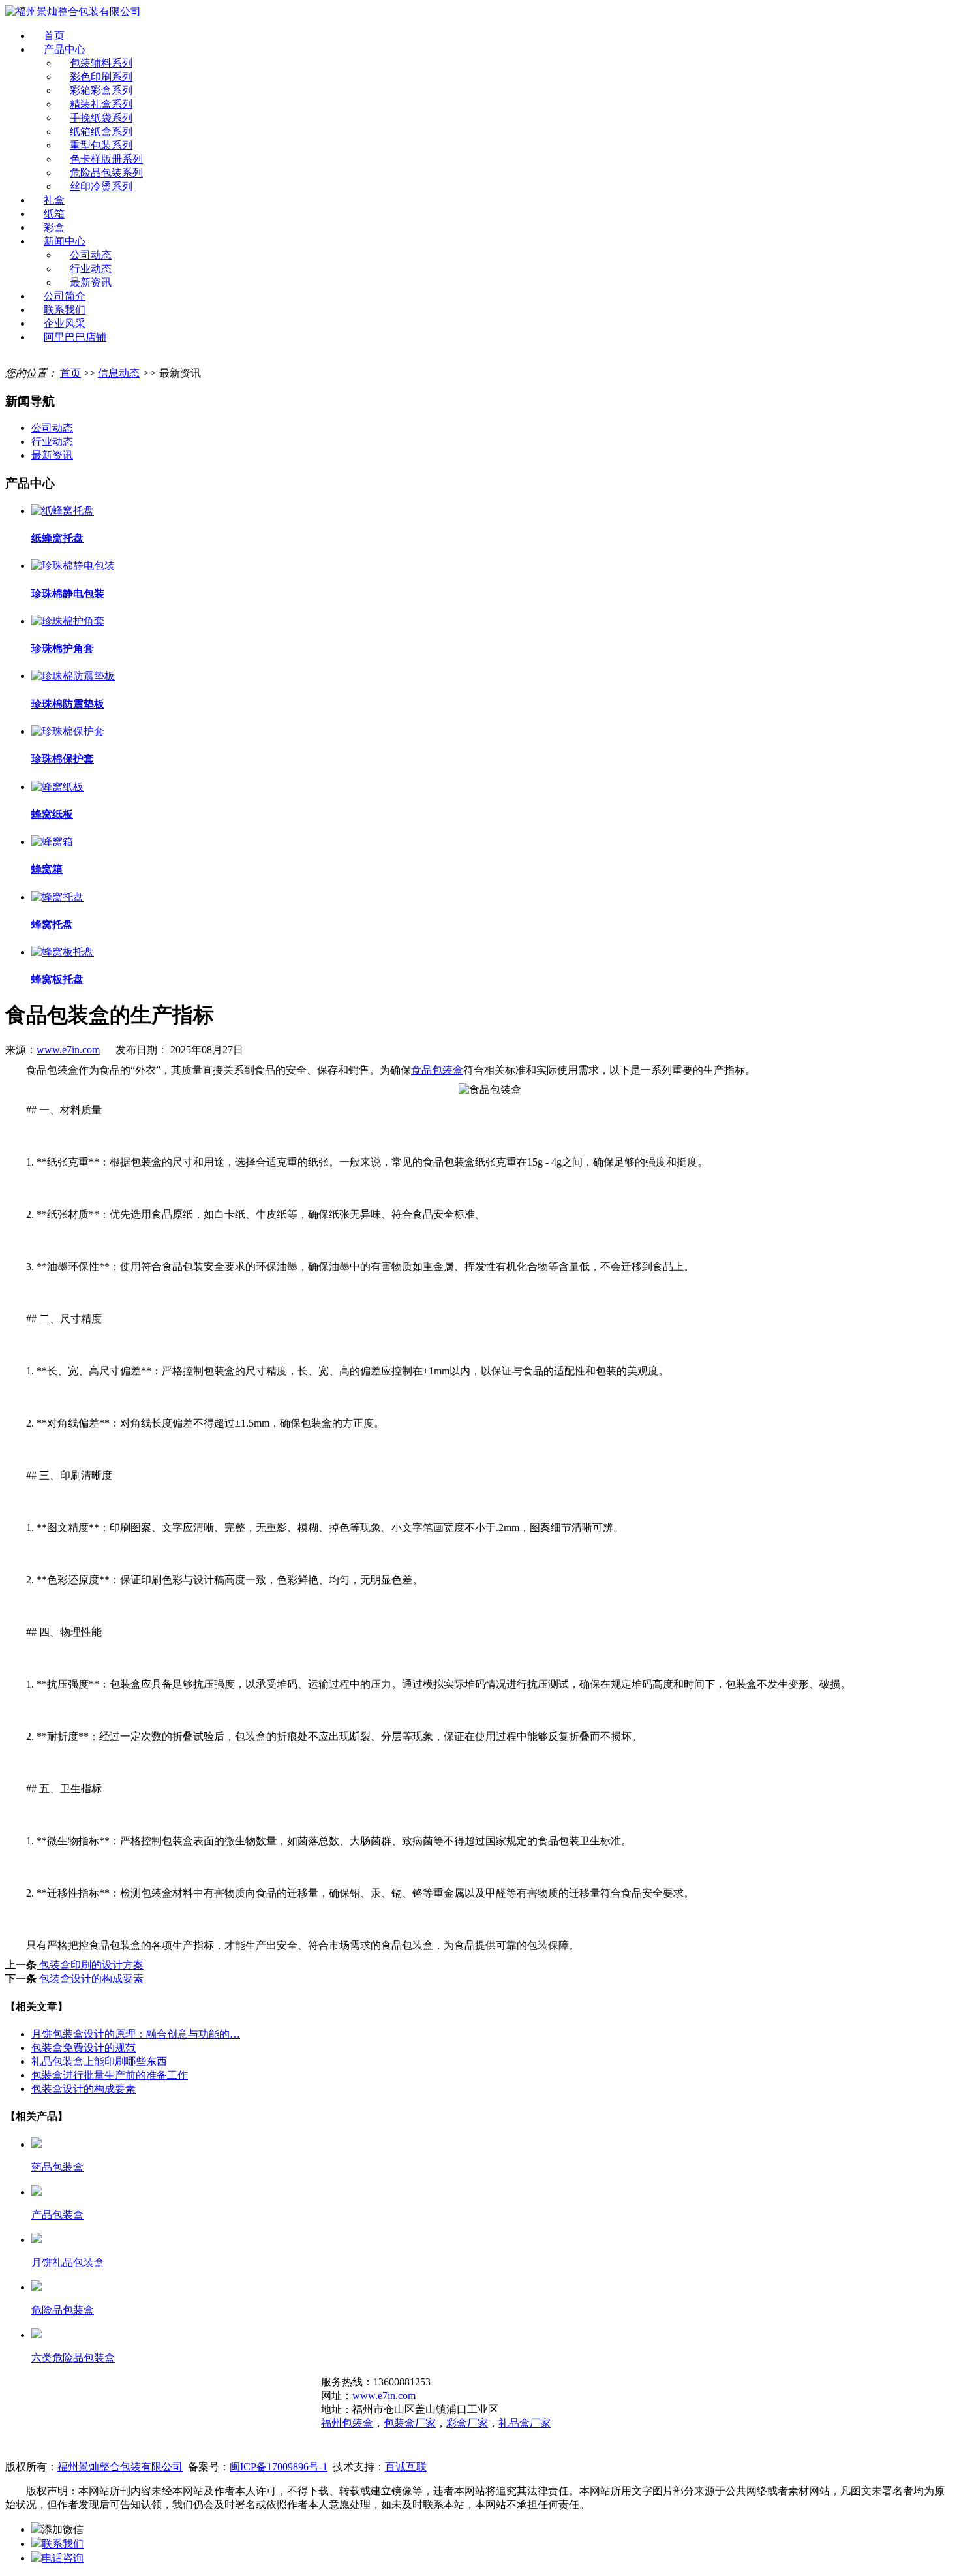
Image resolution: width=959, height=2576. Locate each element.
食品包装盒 (437, 1070)
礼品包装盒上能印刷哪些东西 (99, 2061)
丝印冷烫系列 (101, 186)
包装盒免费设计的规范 (84, 2048)
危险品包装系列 (106, 173)
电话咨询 (63, 2558)
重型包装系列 (101, 145)
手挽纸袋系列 (101, 118)
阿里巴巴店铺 (75, 337)
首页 (54, 36)
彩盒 (54, 227)
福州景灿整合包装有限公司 (120, 2467)
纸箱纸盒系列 (101, 132)
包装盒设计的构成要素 (90, 1979)
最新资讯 (91, 282)
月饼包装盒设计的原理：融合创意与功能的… (136, 2034)
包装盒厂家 (410, 2423)
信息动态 (119, 373)
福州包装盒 (347, 2423)
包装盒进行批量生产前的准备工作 (110, 2075)
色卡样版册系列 (106, 159)
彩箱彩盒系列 (101, 90)
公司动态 (91, 255)
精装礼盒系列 (101, 104)
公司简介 (65, 296)
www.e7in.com (68, 1050)
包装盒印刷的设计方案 (90, 1965)
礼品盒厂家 (525, 2423)
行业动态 (91, 269)
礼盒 (54, 200)
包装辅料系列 (101, 63)
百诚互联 (406, 2467)
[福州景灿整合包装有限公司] (73, 11)
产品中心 (65, 49)
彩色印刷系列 (101, 77)
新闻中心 (65, 241)
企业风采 (65, 323)
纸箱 (54, 214)
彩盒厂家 (467, 2423)
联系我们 (65, 310)
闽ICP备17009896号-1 (279, 2467)
